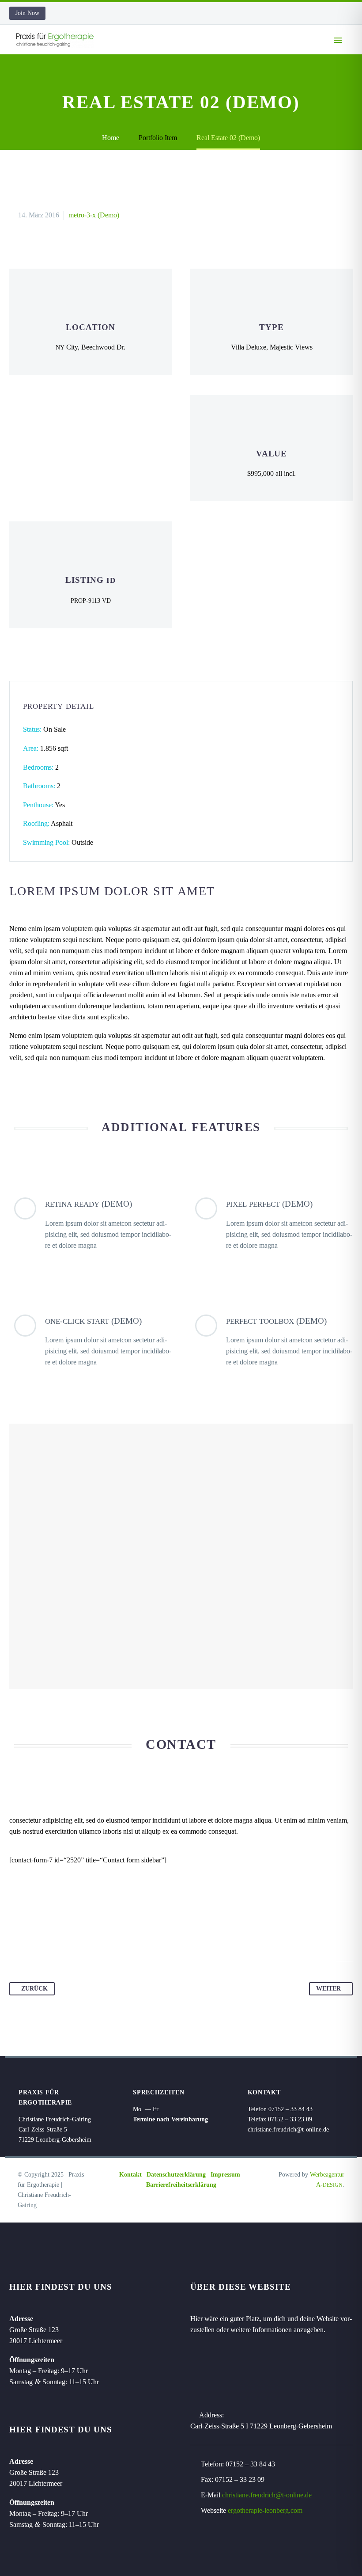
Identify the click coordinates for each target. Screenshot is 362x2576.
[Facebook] (17, 1934)
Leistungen (250, 53)
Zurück (34, 1989)
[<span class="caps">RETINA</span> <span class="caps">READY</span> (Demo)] (90, 1224)
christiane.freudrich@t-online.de (267, 2495)
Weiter (328, 1989)
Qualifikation (187, 53)
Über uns (129, 53)
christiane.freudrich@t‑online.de (288, 2130)
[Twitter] (34, 1934)
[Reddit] (101, 1934)
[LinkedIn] (84, 1934)
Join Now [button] (27, 13)
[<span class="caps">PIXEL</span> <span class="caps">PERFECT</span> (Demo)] (271, 1224)
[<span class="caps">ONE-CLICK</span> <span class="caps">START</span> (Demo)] (90, 1341)
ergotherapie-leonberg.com (265, 2510)
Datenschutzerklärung (176, 2175)
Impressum (225, 2175)
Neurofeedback (315, 53)
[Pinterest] (50, 1934)
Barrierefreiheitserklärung (181, 2185)
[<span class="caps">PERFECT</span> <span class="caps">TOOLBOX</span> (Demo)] (271, 1341)
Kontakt (130, 2175)
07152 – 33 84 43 (250, 2464)
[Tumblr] (67, 1934)
